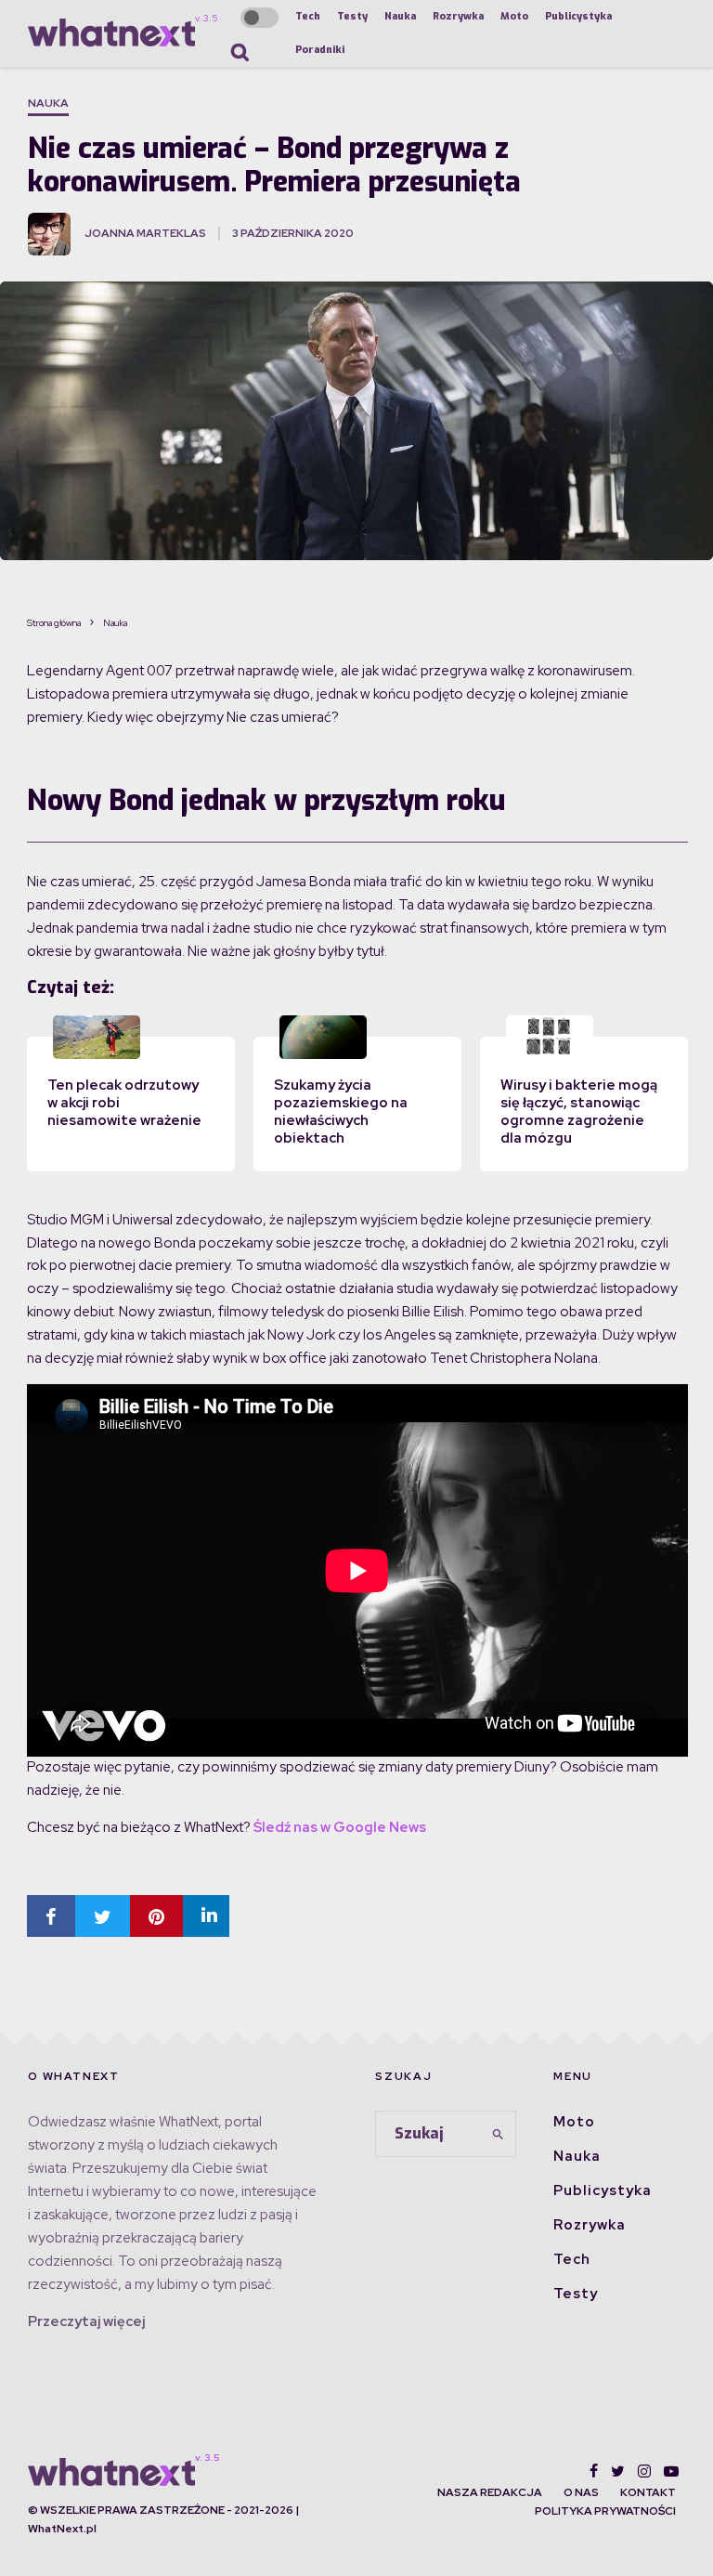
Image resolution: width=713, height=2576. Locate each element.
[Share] (51, 1916)
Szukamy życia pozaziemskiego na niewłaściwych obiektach (341, 1111)
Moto (514, 16)
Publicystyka (578, 16)
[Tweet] (103, 1916)
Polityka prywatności (605, 2511)
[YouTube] (671, 2471)
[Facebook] (594, 2471)
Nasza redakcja (490, 2492)
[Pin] (156, 1916)
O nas (581, 2492)
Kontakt (648, 2492)
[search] (499, 2134)
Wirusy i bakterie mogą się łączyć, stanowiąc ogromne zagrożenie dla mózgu (579, 1111)
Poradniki (320, 50)
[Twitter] (618, 2471)
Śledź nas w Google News (340, 1827)
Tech (308, 16)
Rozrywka (458, 16)
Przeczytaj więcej (86, 2321)
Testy (352, 16)
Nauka (400, 16)
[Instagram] (644, 2471)
